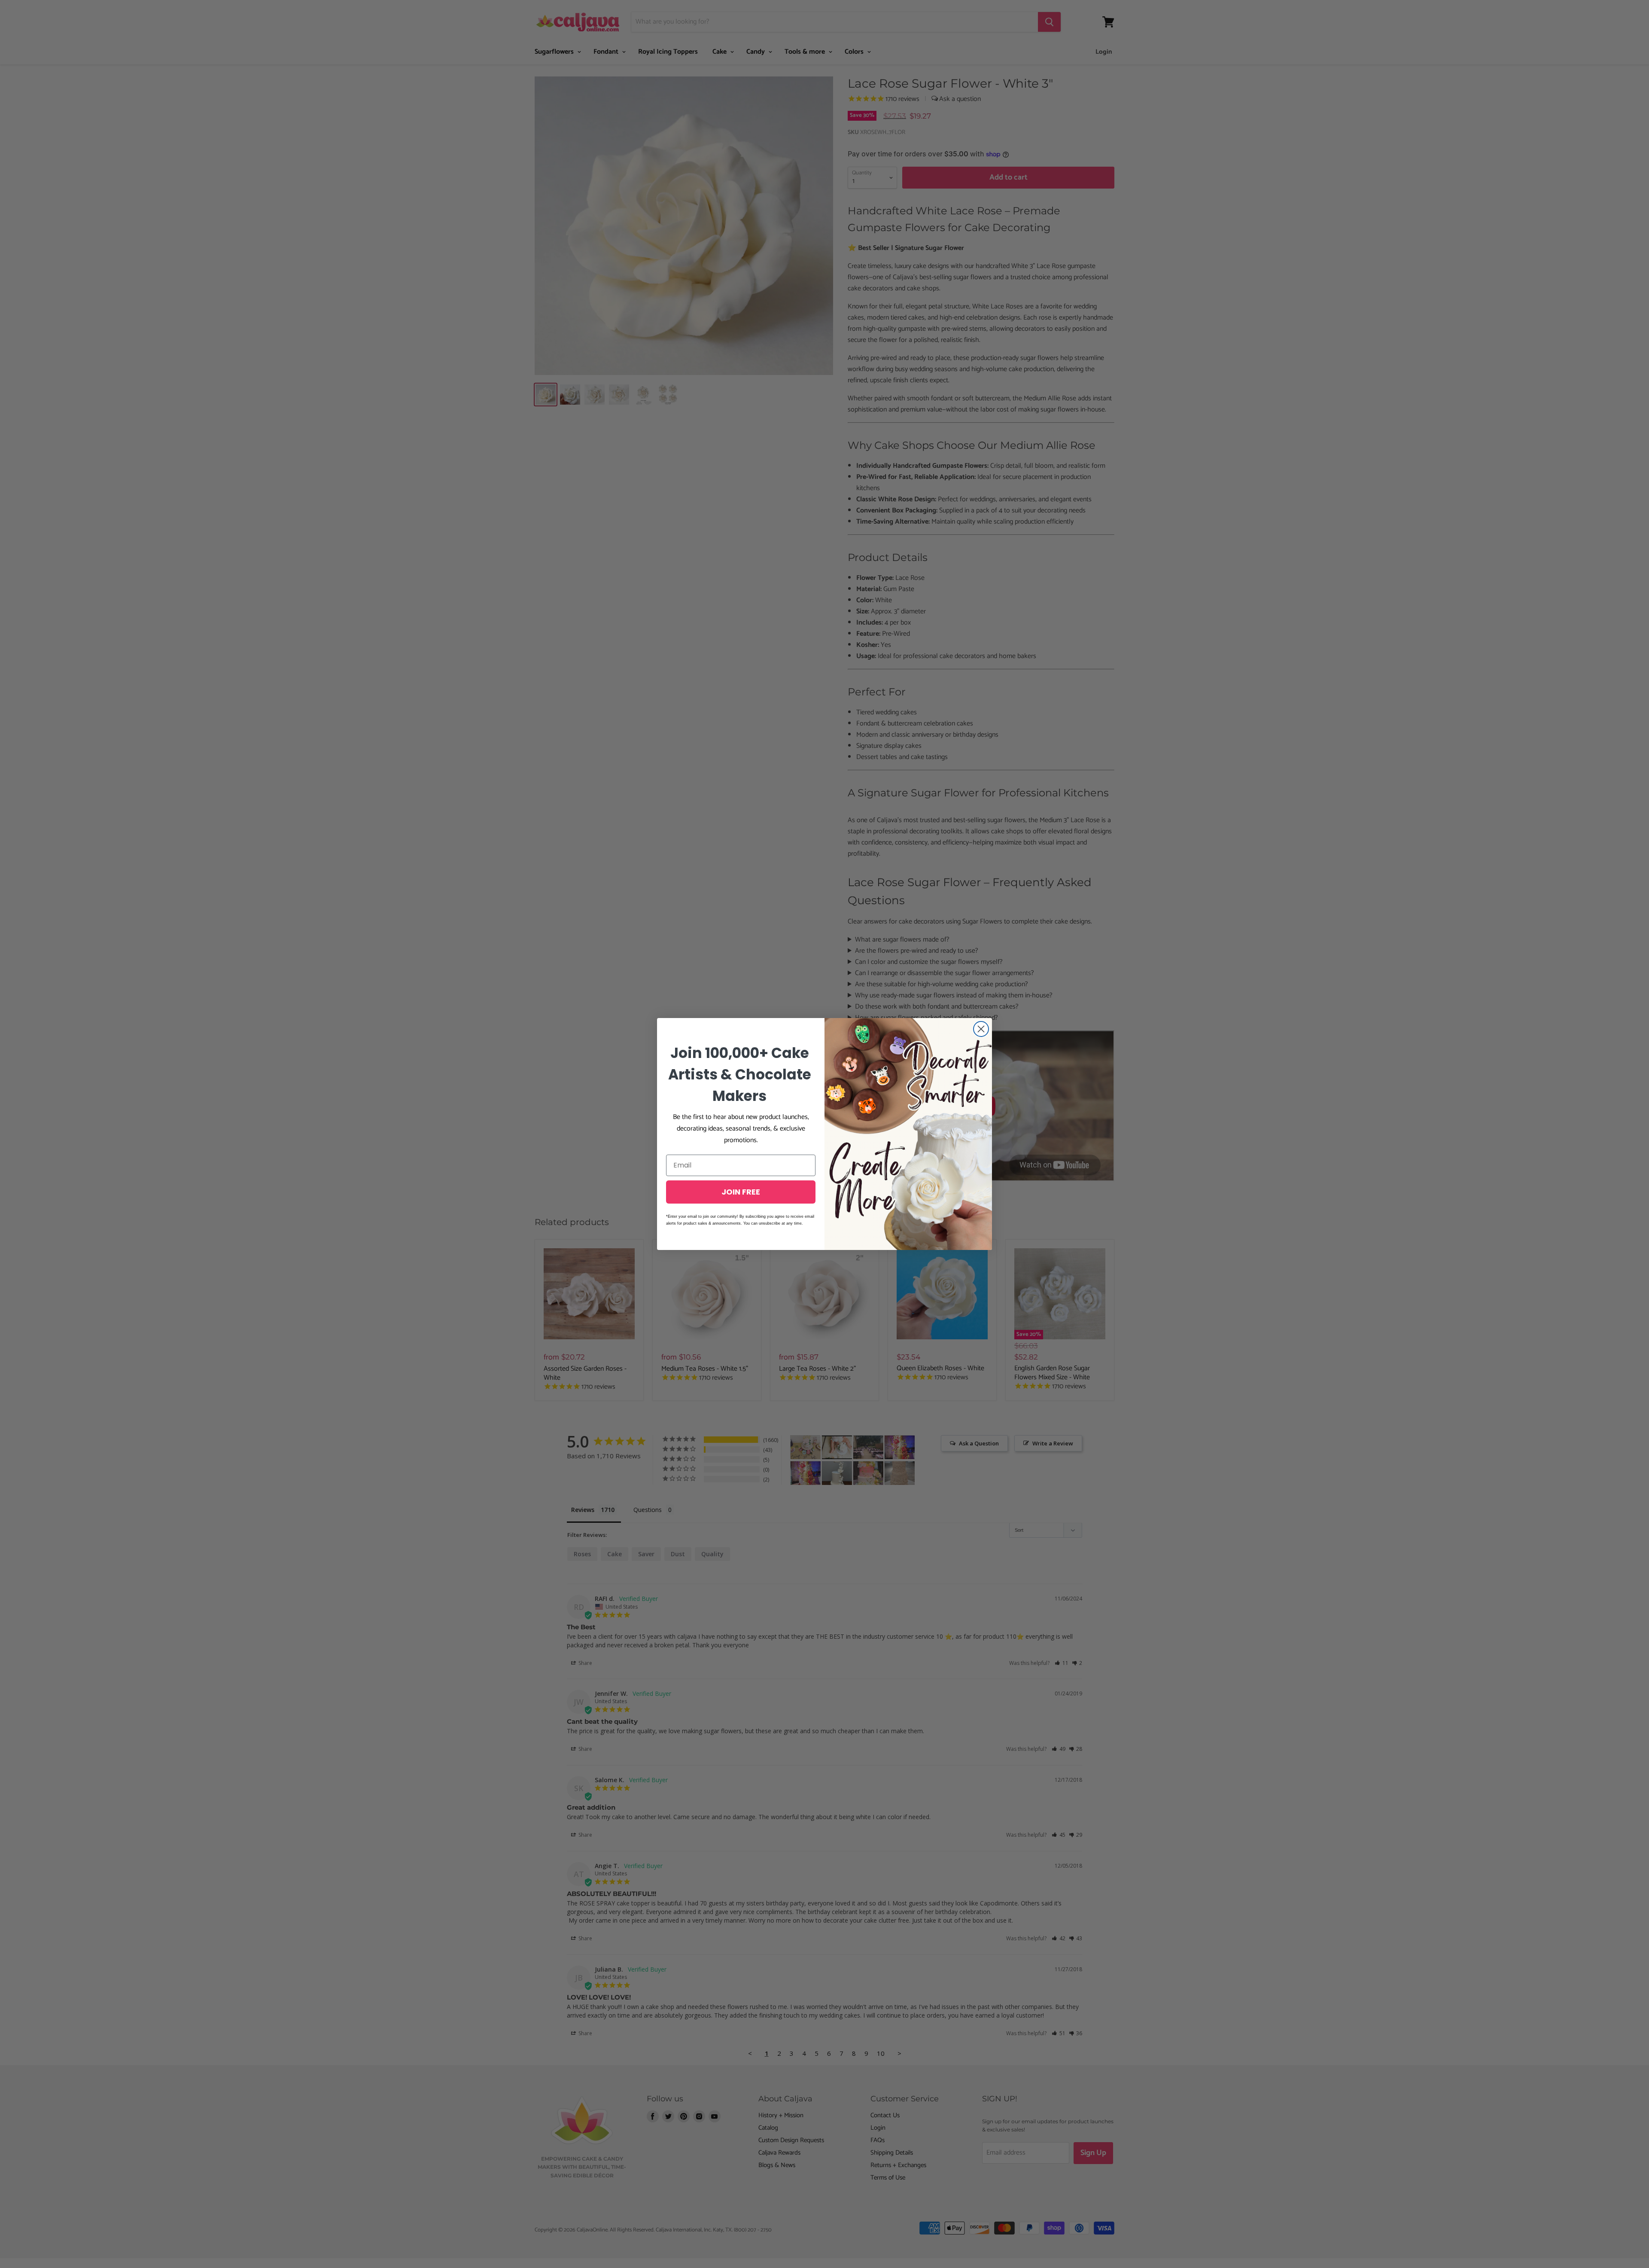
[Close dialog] (981, 1029)
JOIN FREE (741, 1192)
